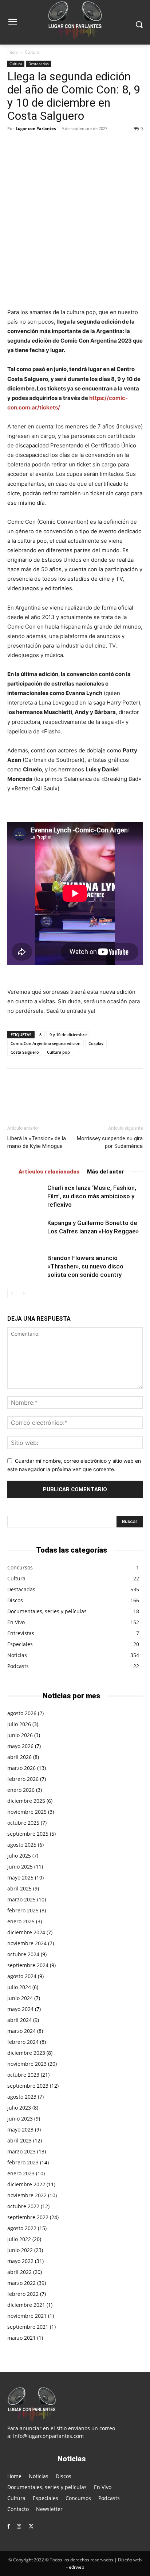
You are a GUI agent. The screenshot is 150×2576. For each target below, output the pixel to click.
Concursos (20, 1567)
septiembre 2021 (28, 2327)
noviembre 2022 (27, 2195)
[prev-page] (12, 1293)
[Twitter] (31, 145)
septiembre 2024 (28, 1965)
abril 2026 (19, 1757)
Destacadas (39, 64)
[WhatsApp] (65, 145)
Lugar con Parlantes (36, 128)
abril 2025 (19, 1888)
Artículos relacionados (49, 1172)
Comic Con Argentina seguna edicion (46, 1043)
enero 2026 (21, 1790)
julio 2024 (19, 1987)
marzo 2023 (21, 2151)
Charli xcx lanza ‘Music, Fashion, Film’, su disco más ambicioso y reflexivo (92, 1196)
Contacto (18, 2509)
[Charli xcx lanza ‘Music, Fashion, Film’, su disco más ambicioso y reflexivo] (25, 1196)
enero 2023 (21, 2173)
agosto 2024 (22, 1976)
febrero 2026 (23, 1779)
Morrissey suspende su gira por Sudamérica (110, 1142)
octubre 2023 (23, 2075)
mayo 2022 (20, 2261)
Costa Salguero (25, 1052)
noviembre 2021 (27, 2316)
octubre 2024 (23, 1954)
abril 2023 (19, 2140)
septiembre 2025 (28, 1834)
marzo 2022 (21, 2283)
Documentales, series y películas (47, 1611)
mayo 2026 (20, 1746)
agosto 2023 (22, 2097)
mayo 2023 (20, 2130)
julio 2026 (19, 1724)
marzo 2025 (21, 1899)
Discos (15, 1600)
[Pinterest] (48, 145)
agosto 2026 (22, 1713)
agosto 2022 (22, 2228)
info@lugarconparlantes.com (48, 2436)
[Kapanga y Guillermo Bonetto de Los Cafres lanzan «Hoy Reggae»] (25, 1231)
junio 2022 (20, 2250)
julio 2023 (19, 2108)
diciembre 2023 (26, 2053)
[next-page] (23, 1293)
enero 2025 (21, 1921)
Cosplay (96, 1043)
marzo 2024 (21, 2031)
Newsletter (49, 2509)
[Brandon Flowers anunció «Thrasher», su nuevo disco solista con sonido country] (25, 1266)
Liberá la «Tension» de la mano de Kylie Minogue (37, 1142)
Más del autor (106, 1172)
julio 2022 (19, 2239)
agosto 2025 (22, 1845)
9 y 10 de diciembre (68, 1035)
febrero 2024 (23, 2042)
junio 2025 (20, 1867)
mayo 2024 (20, 2009)
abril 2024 (19, 2020)
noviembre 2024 (27, 1943)
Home (14, 2476)
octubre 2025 (23, 1823)
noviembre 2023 (27, 2064)
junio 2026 (20, 1735)
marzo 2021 (21, 2338)
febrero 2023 (23, 2162)
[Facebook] (15, 145)
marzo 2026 (21, 1768)
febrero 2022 (23, 2294)
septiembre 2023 (28, 2086)
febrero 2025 (23, 1910)
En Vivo (16, 1622)
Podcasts (18, 1666)
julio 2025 (19, 1856)
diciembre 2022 (26, 2184)
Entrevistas (21, 1633)
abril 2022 (19, 2272)
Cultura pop (58, 1052)
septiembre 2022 (28, 2217)
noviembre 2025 (27, 1812)
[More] (82, 145)
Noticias (17, 1655)
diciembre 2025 (26, 1801)
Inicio (13, 52)
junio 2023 (20, 2119)
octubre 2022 (23, 2206)
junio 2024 (20, 1998)
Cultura (32, 52)
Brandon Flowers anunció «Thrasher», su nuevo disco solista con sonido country (85, 1266)
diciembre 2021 (26, 2305)
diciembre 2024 (26, 1932)
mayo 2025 (20, 1877)
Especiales (20, 1644)
